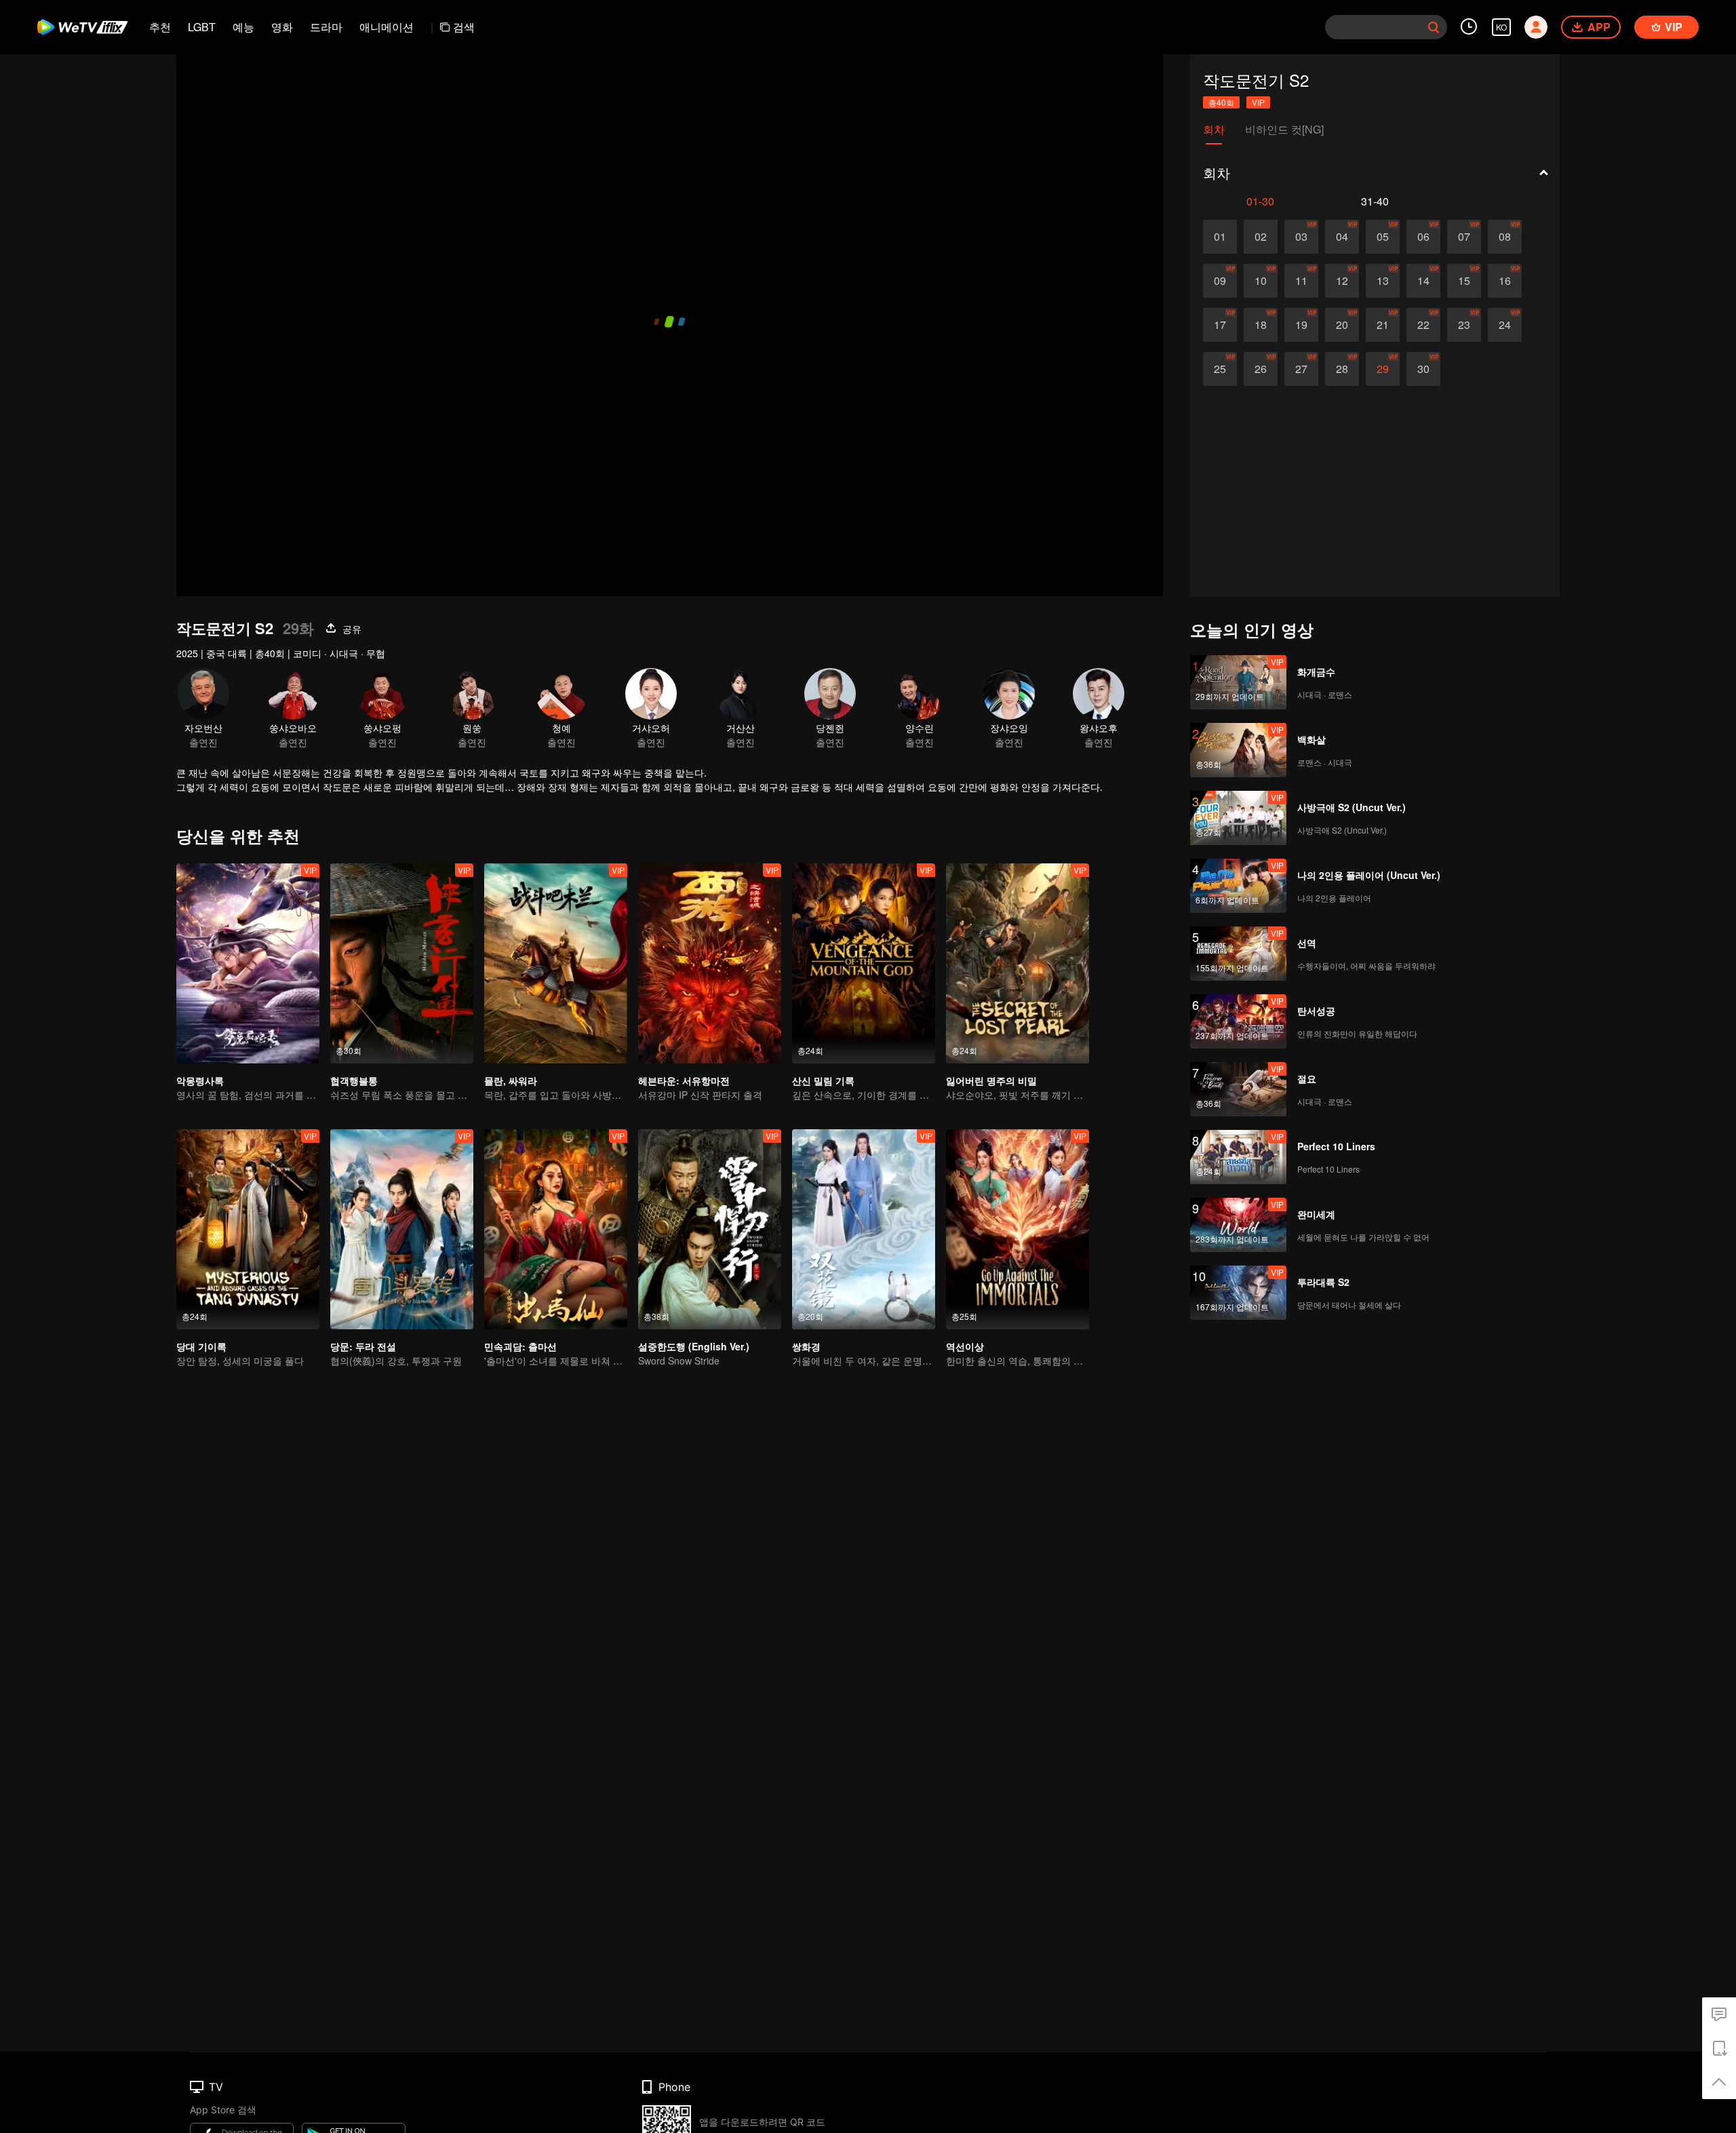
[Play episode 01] (1220, 237)
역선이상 (965, 1346)
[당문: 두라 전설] (402, 1229)
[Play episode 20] (1342, 325)
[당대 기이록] (248, 1229)
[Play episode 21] (1383, 325)
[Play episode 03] (1301, 237)
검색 (464, 27)
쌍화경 (806, 1346)
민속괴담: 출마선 (520, 1346)
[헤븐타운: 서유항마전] (710, 963)
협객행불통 (354, 1080)
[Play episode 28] (1342, 369)
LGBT (202, 27)
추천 (160, 27)
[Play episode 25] (1220, 369)
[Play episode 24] (1505, 325)
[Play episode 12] (1342, 281)
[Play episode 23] (1464, 325)
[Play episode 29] (1383, 369)
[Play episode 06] (1423, 237)
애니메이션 (387, 27)
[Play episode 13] (1383, 281)
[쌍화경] (864, 1229)
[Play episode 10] (1261, 281)
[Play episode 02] (1261, 237)
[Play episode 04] (1342, 237)
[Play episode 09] (1220, 281)
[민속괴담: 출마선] (556, 1229)
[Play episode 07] (1464, 237)
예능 (243, 27)
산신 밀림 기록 (823, 1080)
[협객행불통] (402, 963)
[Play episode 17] (1220, 325)
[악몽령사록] (248, 963)
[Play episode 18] (1261, 325)
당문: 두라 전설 (363, 1346)
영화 (282, 27)
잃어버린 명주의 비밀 (991, 1080)
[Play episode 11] (1301, 281)
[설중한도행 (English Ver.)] (710, 1229)
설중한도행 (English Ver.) (694, 1346)
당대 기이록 (201, 1346)
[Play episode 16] (1505, 281)
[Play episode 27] (1301, 369)
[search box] (1434, 27)
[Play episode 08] (1505, 237)
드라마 (326, 27)
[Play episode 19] (1301, 325)
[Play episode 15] (1464, 281)
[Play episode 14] (1423, 281)
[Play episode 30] (1423, 369)
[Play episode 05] (1383, 237)
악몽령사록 (200, 1080)
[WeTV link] (83, 27)
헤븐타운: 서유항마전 (684, 1080)
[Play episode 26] (1261, 369)
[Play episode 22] (1423, 325)
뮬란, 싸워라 (511, 1080)
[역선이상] (1018, 1229)
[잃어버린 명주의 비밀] (1018, 963)
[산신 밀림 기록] (864, 963)
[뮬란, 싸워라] (556, 963)
